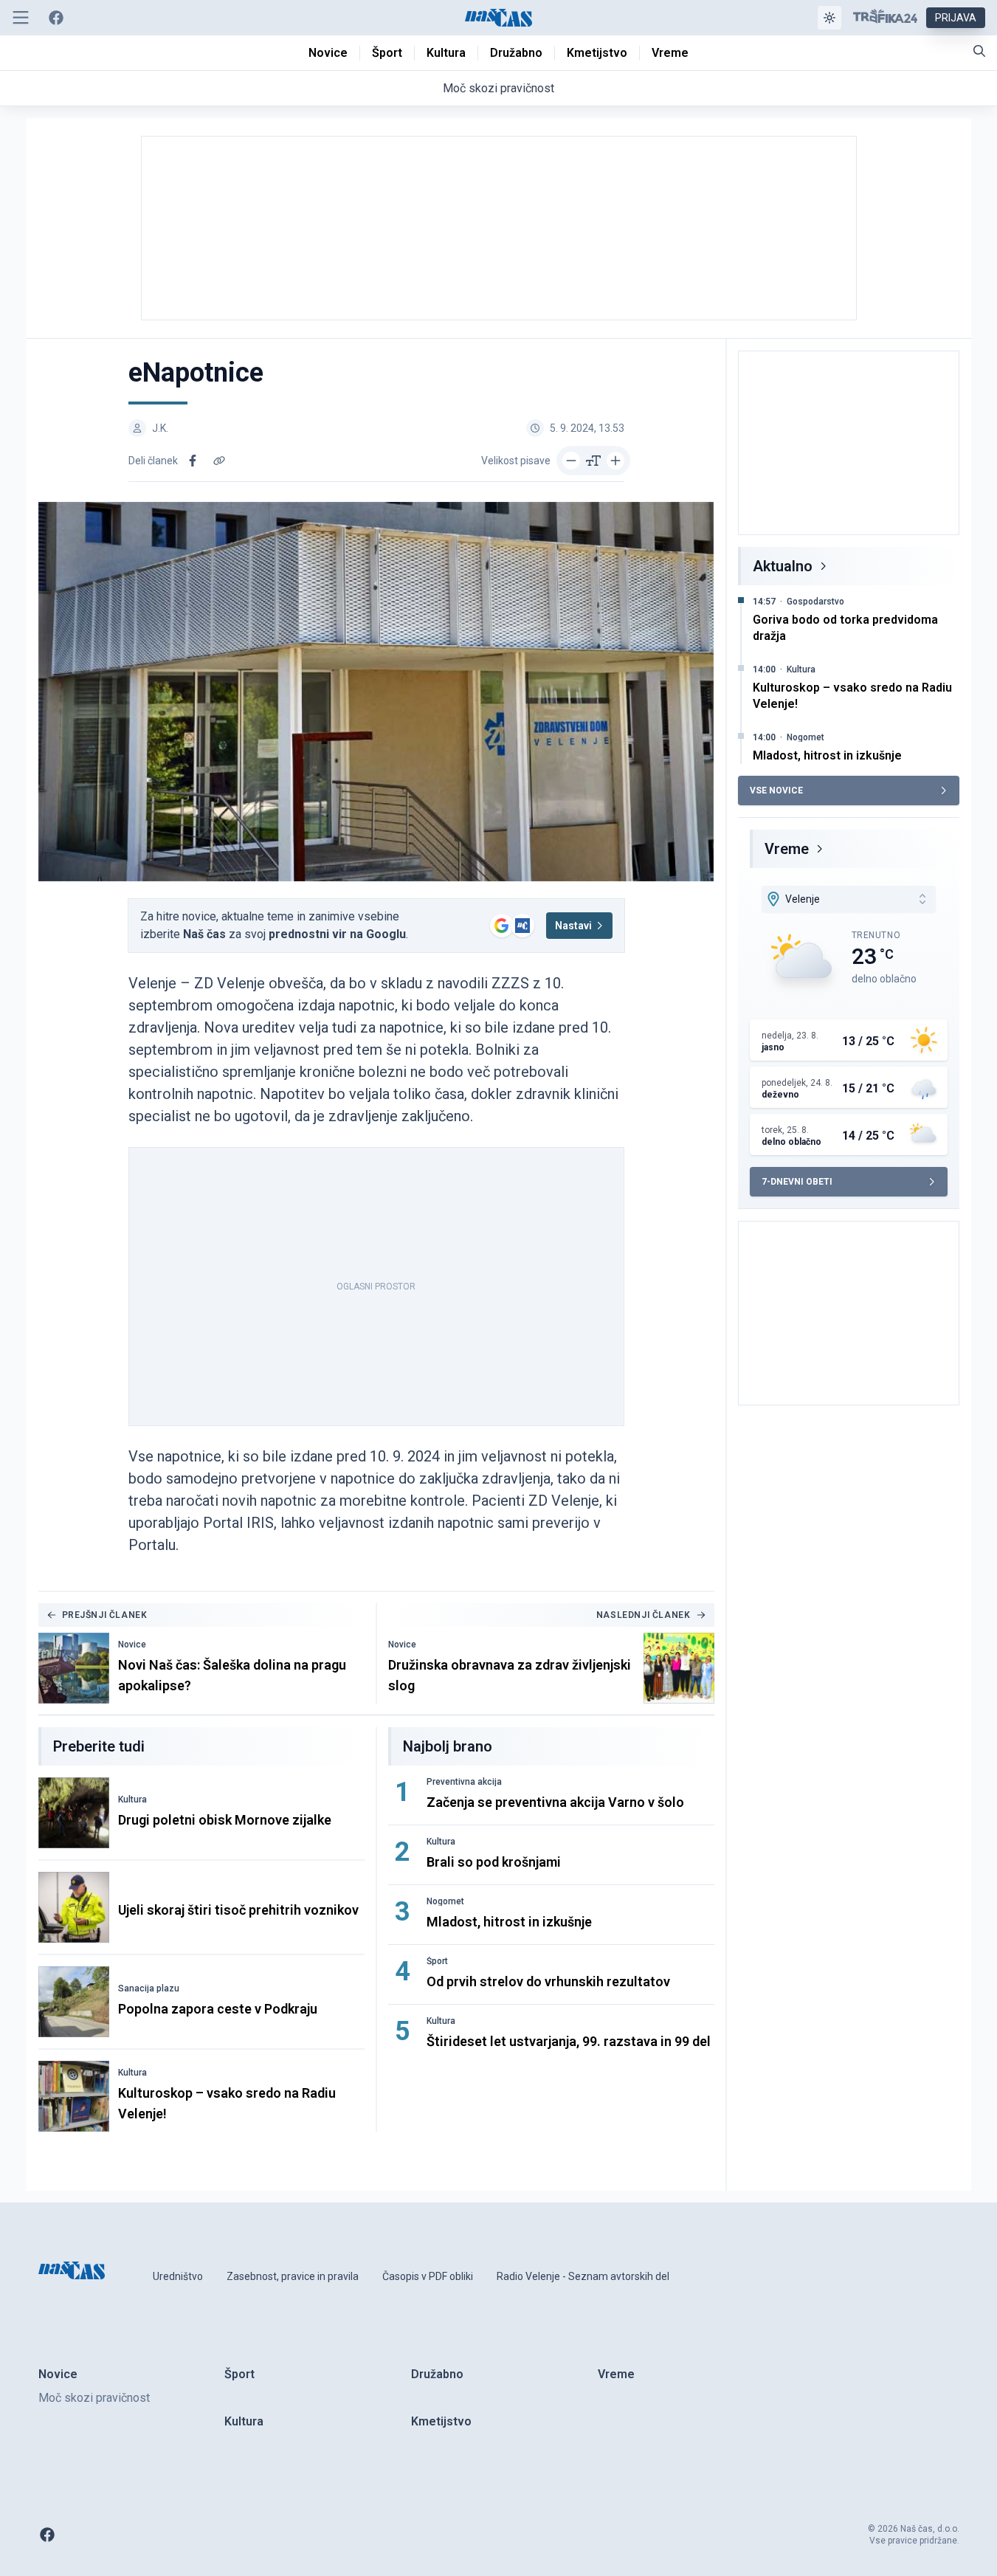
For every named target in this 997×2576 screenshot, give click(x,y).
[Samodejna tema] (829, 18)
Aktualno (783, 566)
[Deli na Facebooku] (193, 461)
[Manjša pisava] (571, 461)
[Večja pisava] (615, 461)
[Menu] (21, 18)
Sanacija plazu (149, 1988)
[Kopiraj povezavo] (219, 461)
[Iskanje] (979, 51)
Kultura (132, 1800)
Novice (132, 1645)
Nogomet (445, 1901)
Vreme (787, 849)
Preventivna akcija (464, 1782)
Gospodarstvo (815, 602)
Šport (437, 1961)
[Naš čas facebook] (56, 18)
